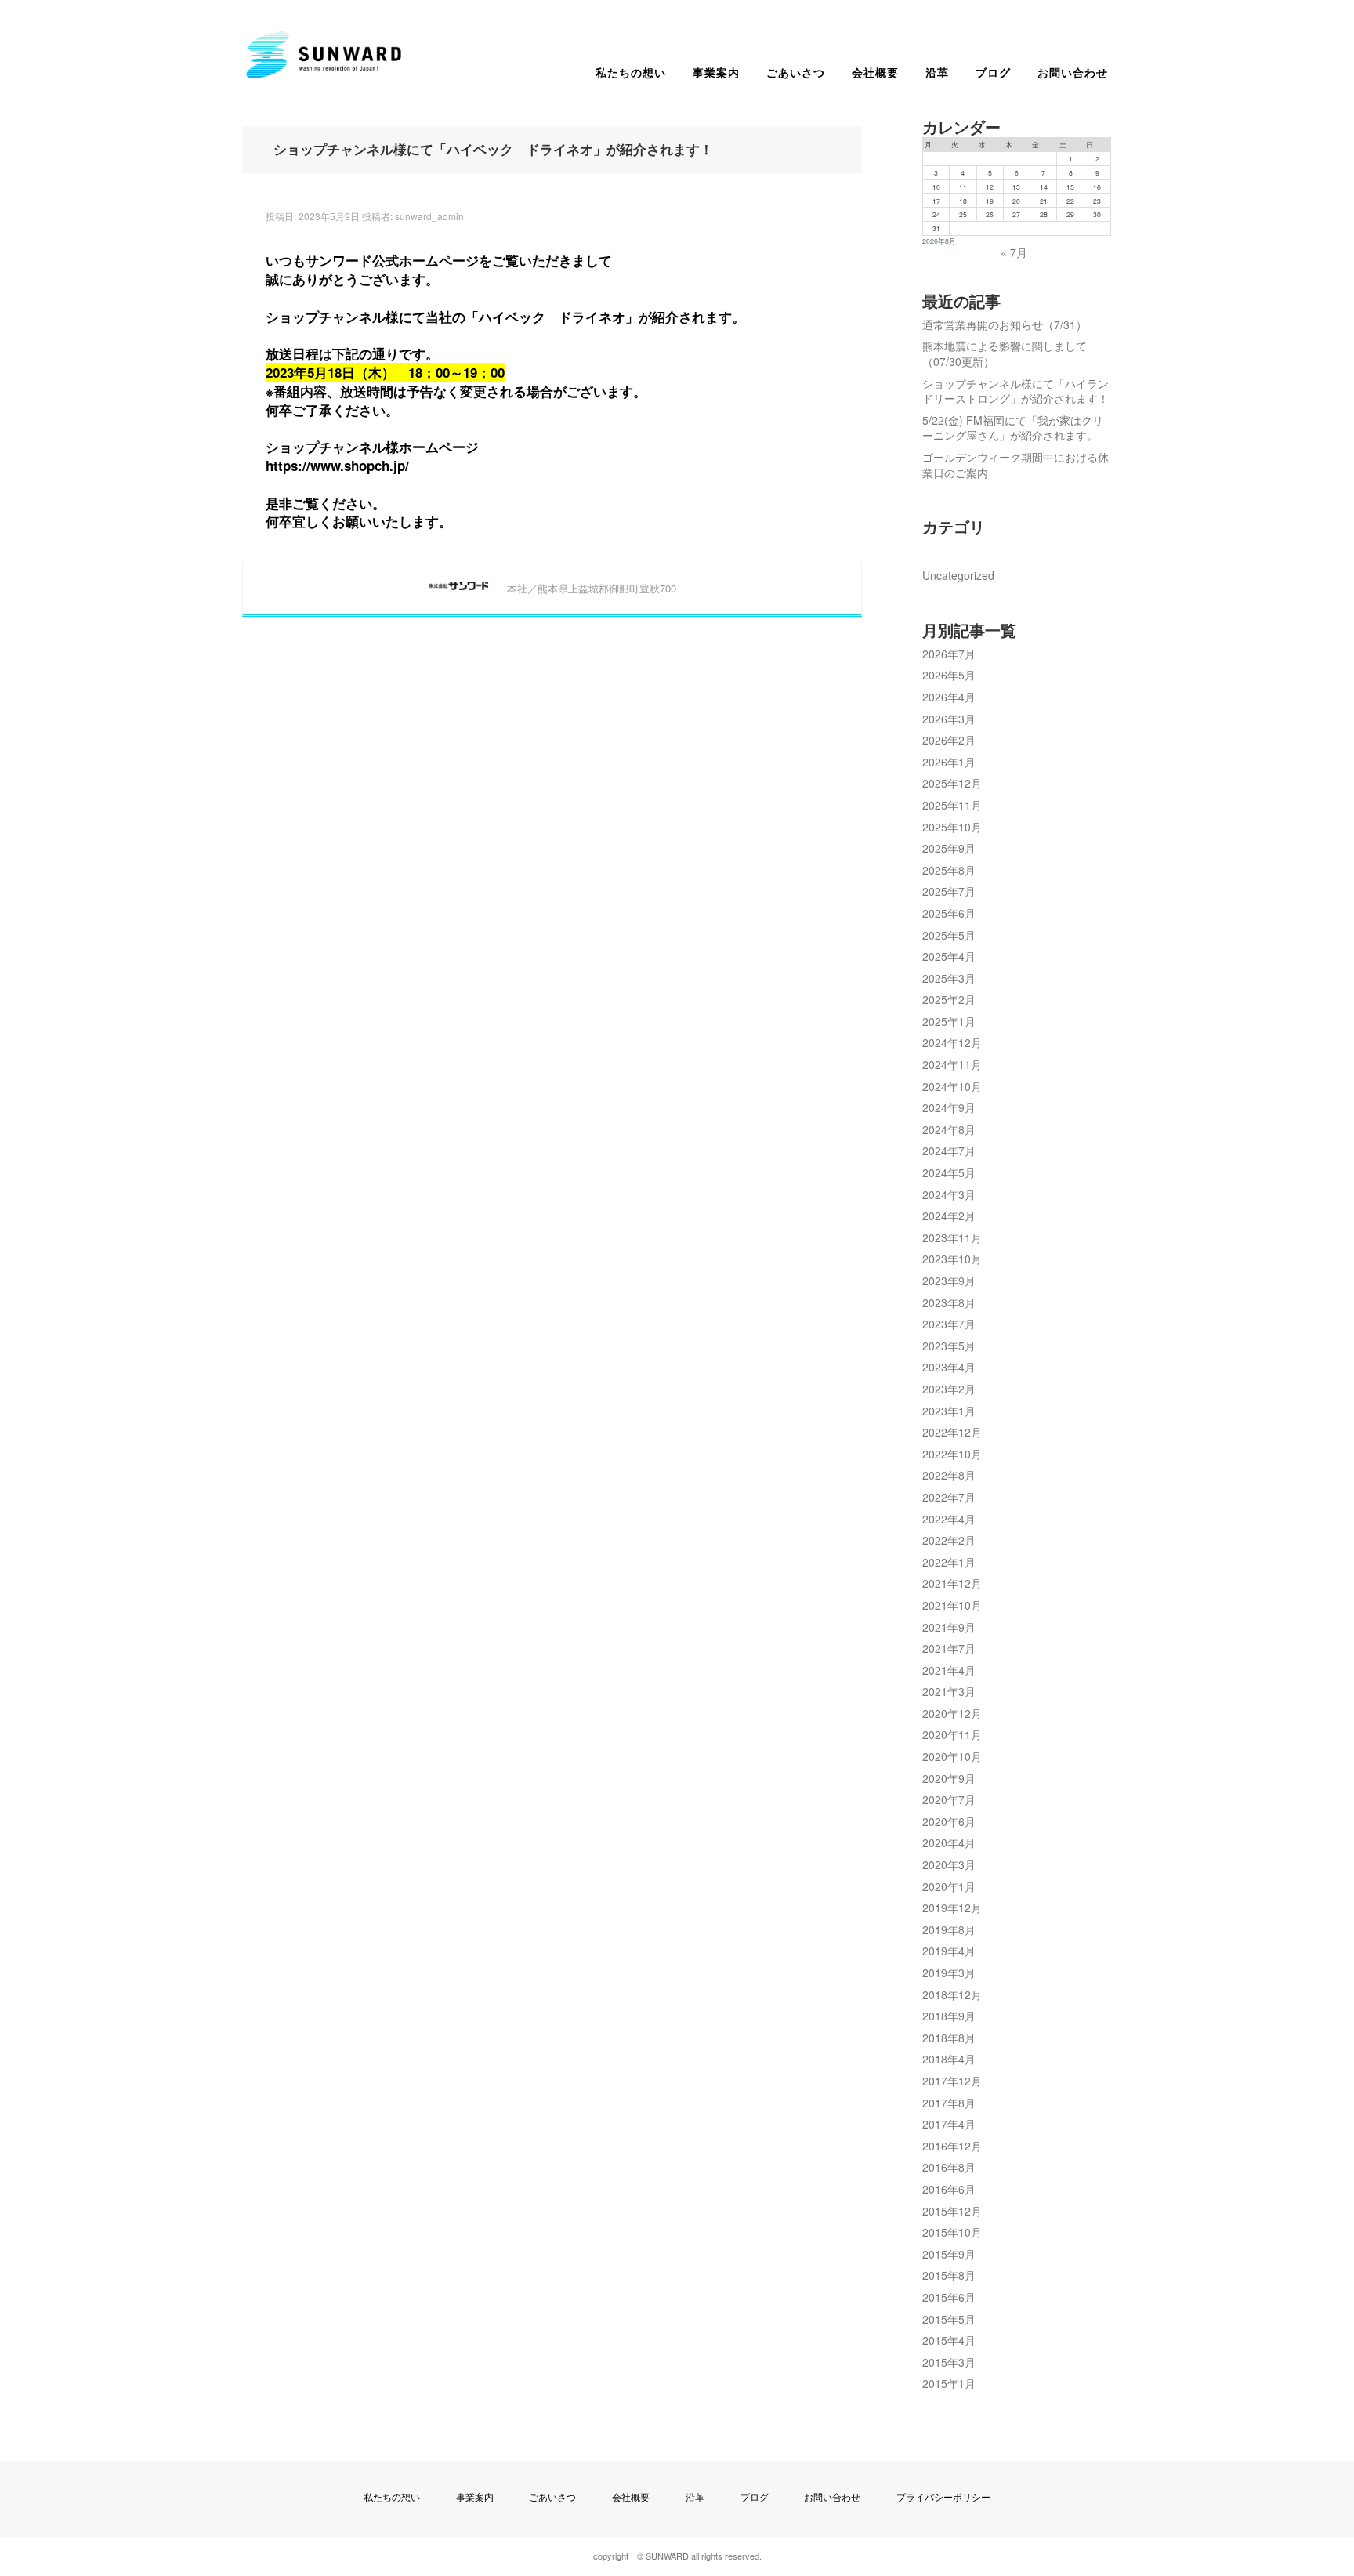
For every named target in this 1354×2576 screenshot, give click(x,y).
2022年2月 (949, 1540)
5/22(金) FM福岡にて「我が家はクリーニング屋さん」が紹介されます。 (1013, 428)
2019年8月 (949, 1929)
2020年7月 (949, 1799)
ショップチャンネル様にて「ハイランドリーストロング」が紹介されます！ (1015, 391)
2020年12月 (952, 1713)
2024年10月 (952, 1086)
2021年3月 (949, 1691)
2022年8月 (949, 1475)
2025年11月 (952, 805)
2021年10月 (952, 1605)
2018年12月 (952, 1994)
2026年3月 (949, 719)
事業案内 (716, 72)
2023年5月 (949, 1346)
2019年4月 (949, 1951)
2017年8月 (949, 2103)
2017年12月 (952, 2081)
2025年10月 (952, 827)
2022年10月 (952, 1454)
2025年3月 (949, 978)
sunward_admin (429, 216)
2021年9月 (949, 1627)
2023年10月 (952, 1259)
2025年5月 (949, 935)
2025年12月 (952, 783)
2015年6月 (949, 2297)
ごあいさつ (796, 72)
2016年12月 (952, 2146)
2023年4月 (949, 1367)
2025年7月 (949, 891)
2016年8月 (949, 2167)
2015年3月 (949, 2362)
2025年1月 (949, 1021)
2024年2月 (949, 1216)
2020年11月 (952, 1734)
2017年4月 (949, 2124)
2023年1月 (949, 1411)
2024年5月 (949, 1172)
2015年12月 (952, 2211)
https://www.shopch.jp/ (337, 466)
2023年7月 (949, 1324)
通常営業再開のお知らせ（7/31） (1005, 324)
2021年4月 (949, 1670)
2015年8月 (949, 2275)
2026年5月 (949, 675)
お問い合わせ (1073, 72)
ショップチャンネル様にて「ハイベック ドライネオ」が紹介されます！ (493, 150)
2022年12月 (952, 1432)
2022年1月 (949, 1562)
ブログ (993, 72)
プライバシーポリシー (943, 2496)
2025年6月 (949, 913)
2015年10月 (952, 2232)
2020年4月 (949, 1842)
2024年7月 (949, 1150)
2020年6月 (949, 1821)
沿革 (937, 72)
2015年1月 (949, 2383)
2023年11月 (952, 1237)
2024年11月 (952, 1064)
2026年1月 (949, 762)
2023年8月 (949, 1302)
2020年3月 (949, 1864)
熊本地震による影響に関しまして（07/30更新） (1005, 353)
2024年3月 (949, 1194)
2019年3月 (949, 1973)
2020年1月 (949, 1886)
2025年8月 (949, 870)
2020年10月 (952, 1756)
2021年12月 (952, 1583)
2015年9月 (949, 2254)
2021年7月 (949, 1648)
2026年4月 (949, 697)
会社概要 (875, 72)
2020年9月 (949, 1778)
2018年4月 (949, 2059)
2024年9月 (949, 1107)
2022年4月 (949, 1519)
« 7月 (1014, 252)
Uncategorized (958, 575)
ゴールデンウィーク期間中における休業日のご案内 (1015, 465)
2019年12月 (952, 1908)
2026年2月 (949, 740)
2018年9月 (949, 2016)
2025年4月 (949, 956)
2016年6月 (949, 2189)
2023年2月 (949, 1389)
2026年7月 (949, 654)
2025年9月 (949, 848)
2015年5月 (949, 2319)
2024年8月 (949, 1129)
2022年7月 (949, 1497)
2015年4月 (949, 2340)
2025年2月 (949, 999)
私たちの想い (631, 72)
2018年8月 (949, 2038)
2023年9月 (949, 1281)
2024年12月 (952, 1042)
